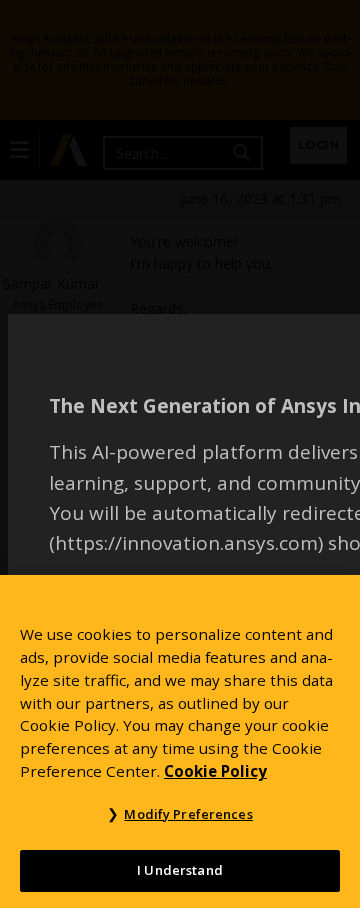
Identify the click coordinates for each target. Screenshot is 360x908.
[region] (180, 741)
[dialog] (180, 454)
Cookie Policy (215, 771)
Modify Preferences (188, 814)
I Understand (180, 870)
